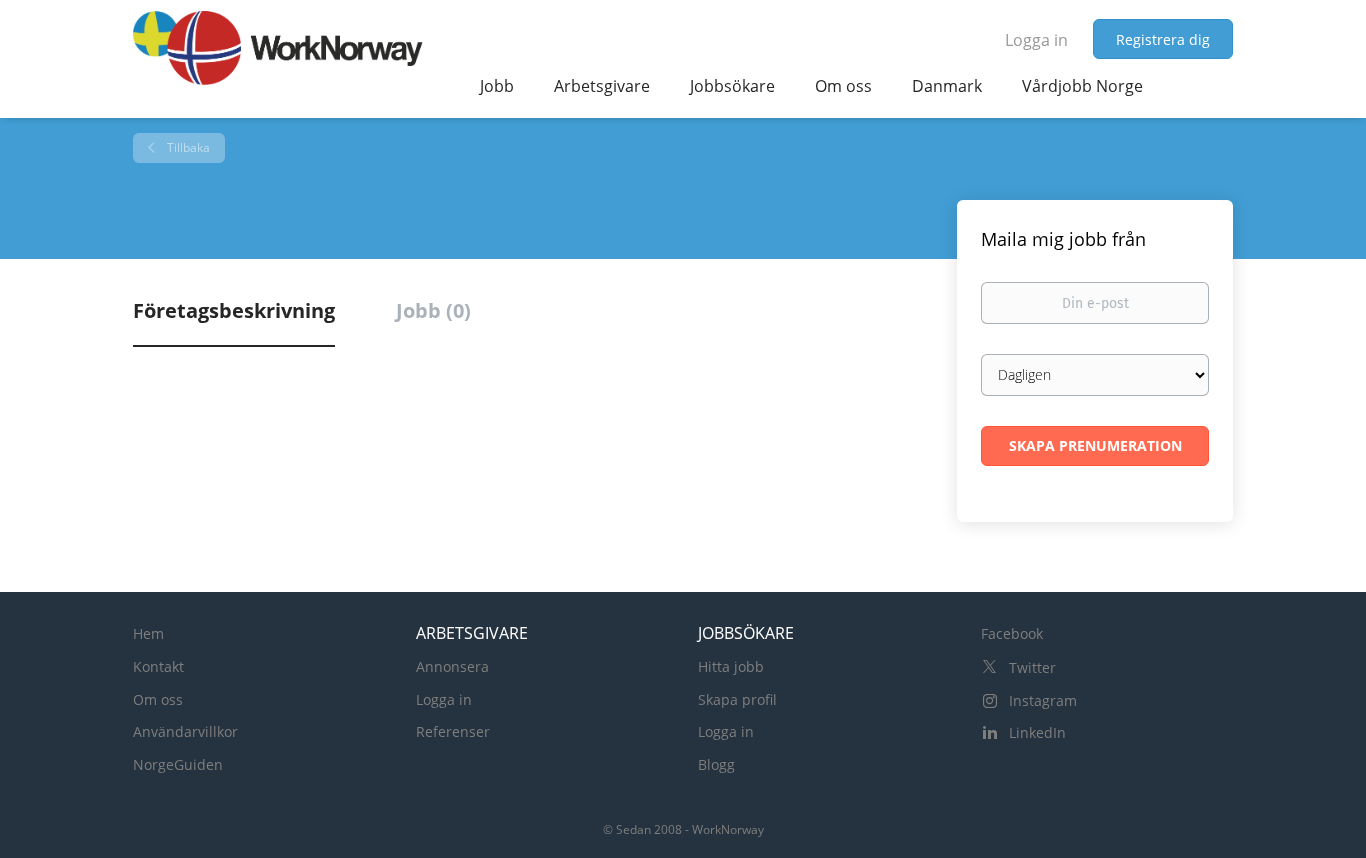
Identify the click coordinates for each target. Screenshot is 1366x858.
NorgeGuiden (178, 764)
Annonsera (452, 666)
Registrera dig (1163, 39)
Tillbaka (187, 147)
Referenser (453, 731)
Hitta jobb (731, 666)
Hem (148, 633)
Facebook (1012, 633)
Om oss (158, 699)
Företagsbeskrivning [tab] (234, 310)
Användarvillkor (185, 731)
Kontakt (158, 666)
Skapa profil (737, 699)
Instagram (1043, 700)
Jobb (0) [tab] (433, 310)
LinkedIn (1037, 732)
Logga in (1036, 40)
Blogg (716, 764)
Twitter (1032, 667)
